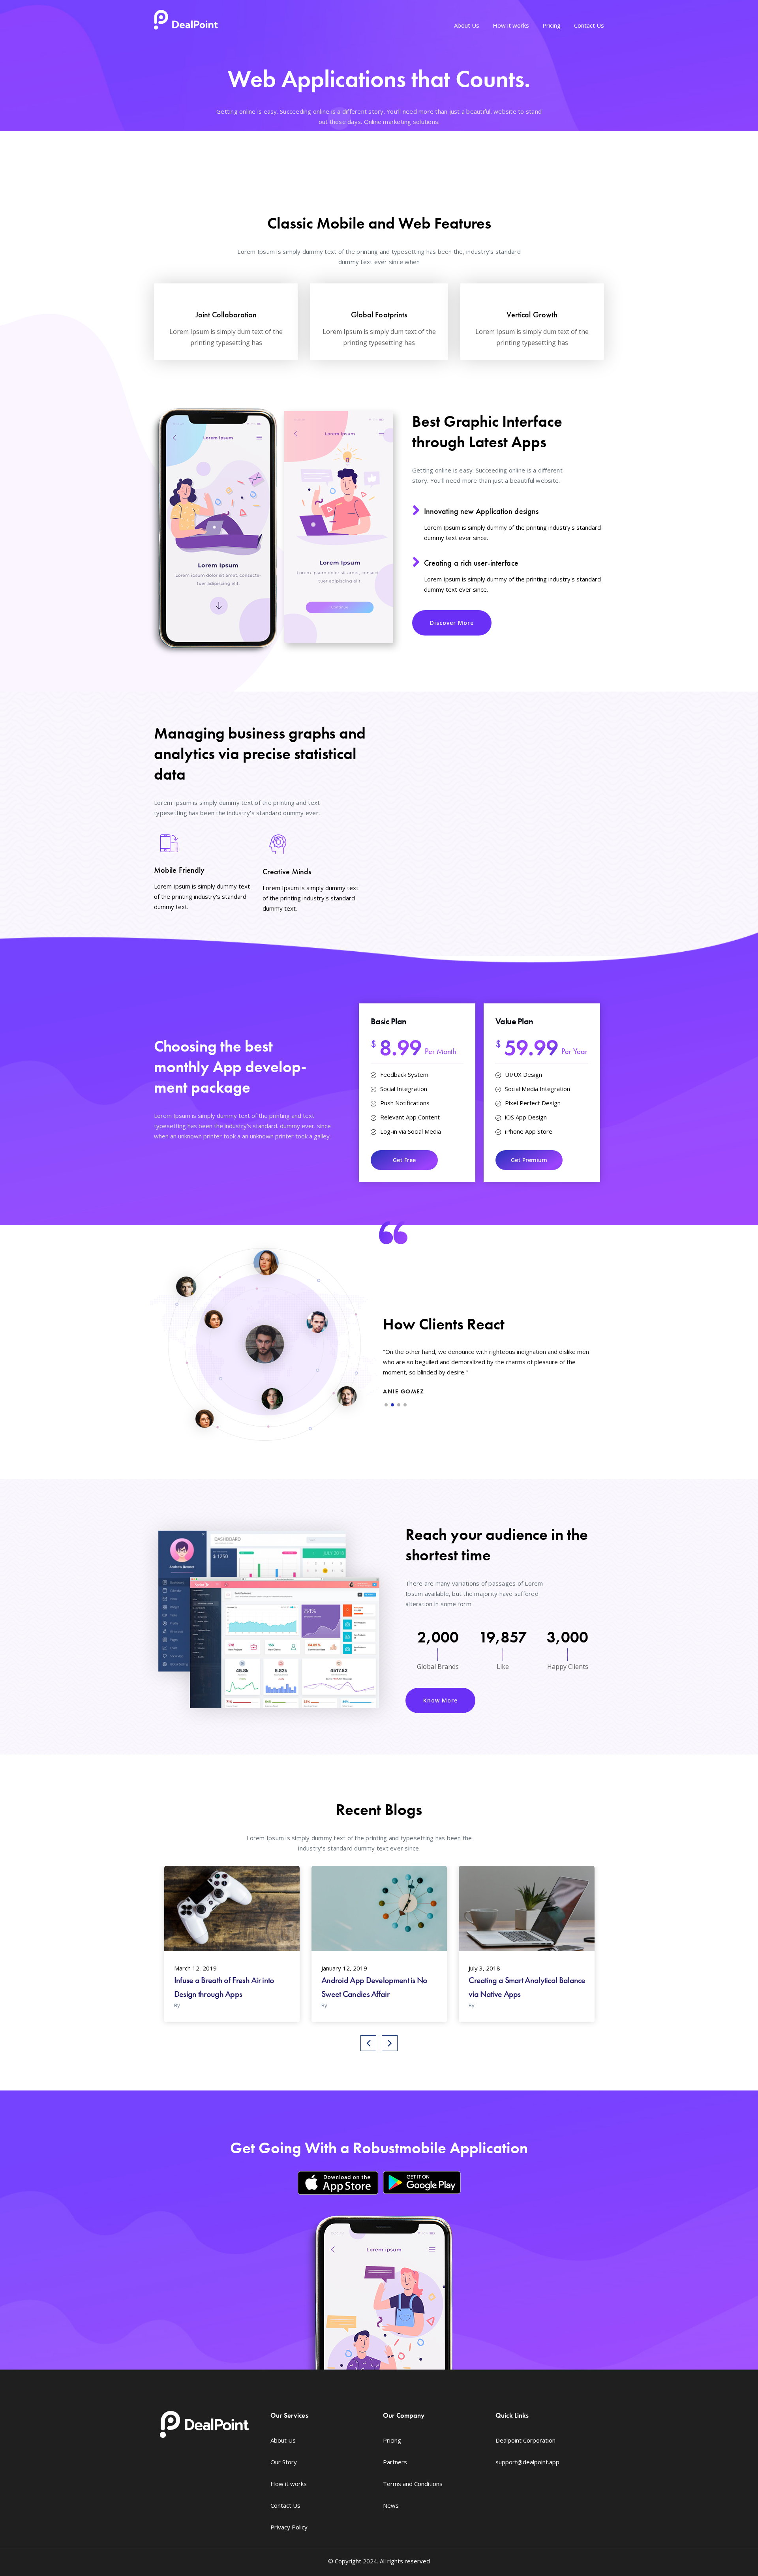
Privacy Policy (289, 2527)
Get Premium (529, 1160)
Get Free (404, 1160)
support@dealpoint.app (527, 2462)
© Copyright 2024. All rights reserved (379, 2561)
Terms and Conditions (413, 2484)
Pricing (552, 25)
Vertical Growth (532, 315)
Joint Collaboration (226, 315)
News (391, 2505)
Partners (395, 2462)
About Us (467, 25)
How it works (511, 25)
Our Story (284, 2462)
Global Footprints (379, 315)
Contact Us (589, 25)
